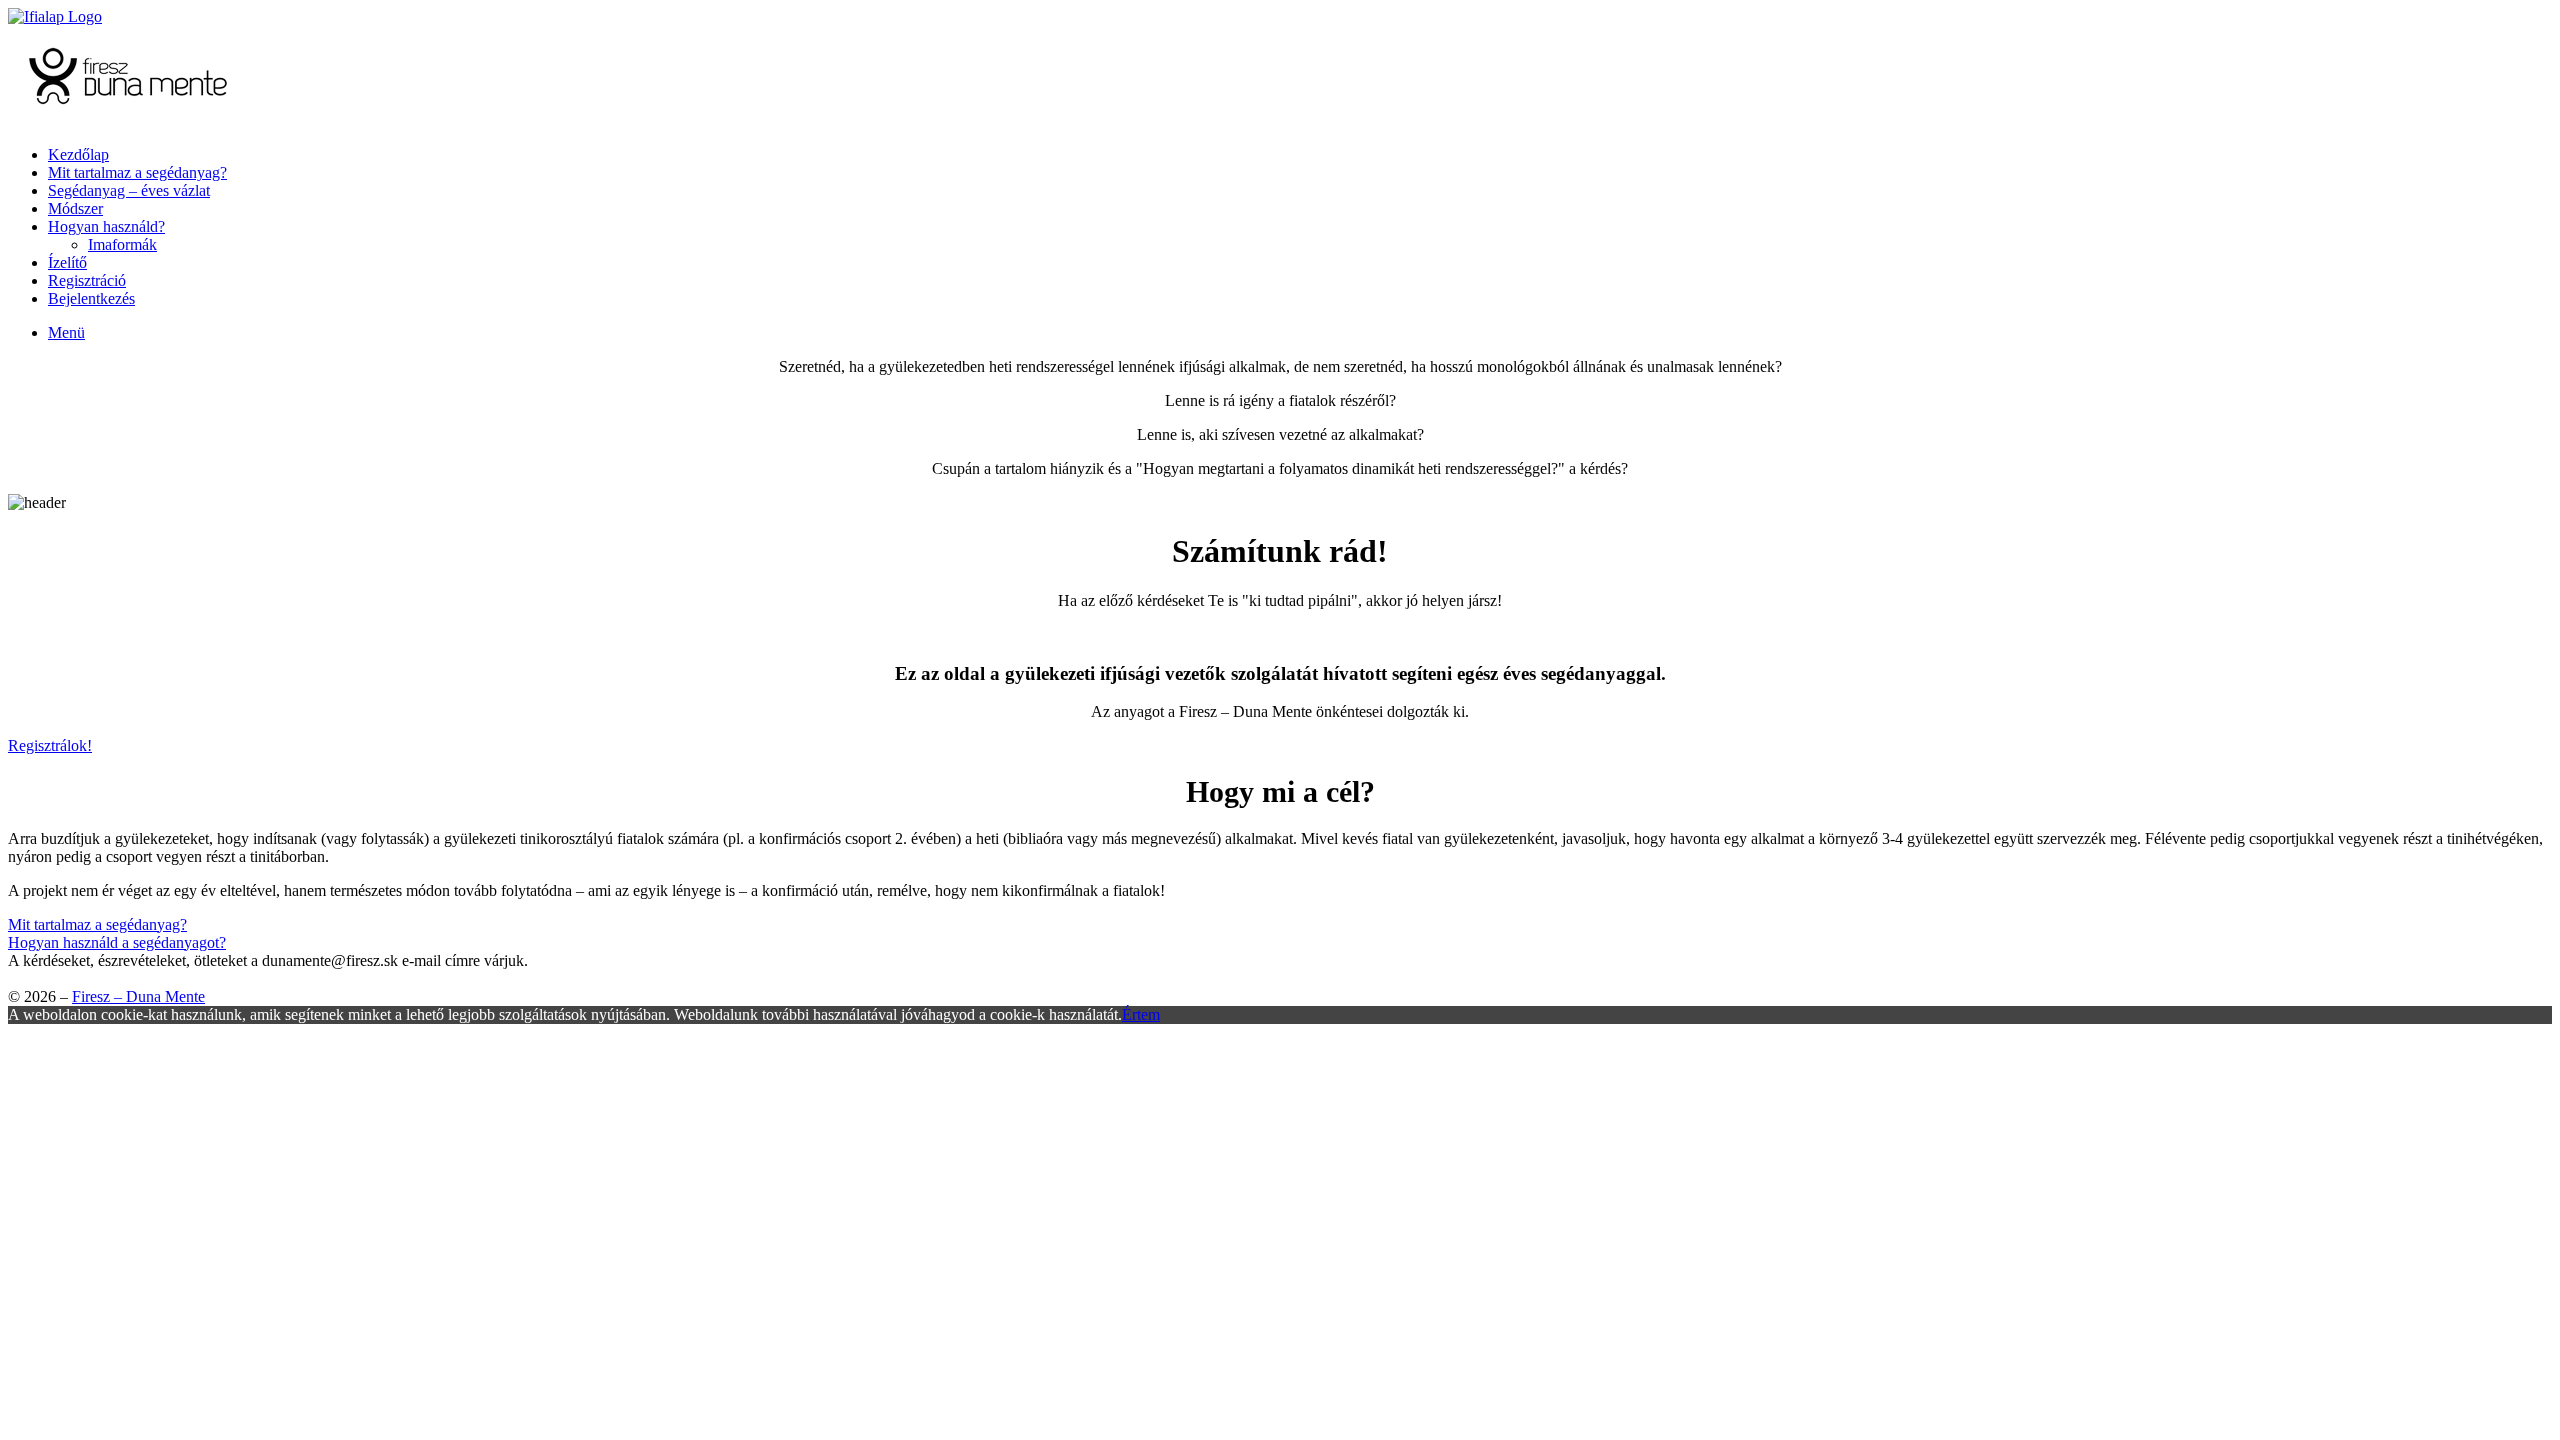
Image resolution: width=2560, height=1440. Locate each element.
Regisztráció (87, 280)
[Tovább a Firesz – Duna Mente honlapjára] (128, 120)
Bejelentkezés (91, 298)
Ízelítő (67, 262)
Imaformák (122, 244)
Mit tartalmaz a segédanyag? (137, 172)
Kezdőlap (78, 154)
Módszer (75, 208)
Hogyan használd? (106, 226)
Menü (66, 332)
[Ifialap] (55, 16)
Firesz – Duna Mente (138, 996)
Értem (1141, 1014)
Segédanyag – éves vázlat (129, 190)
